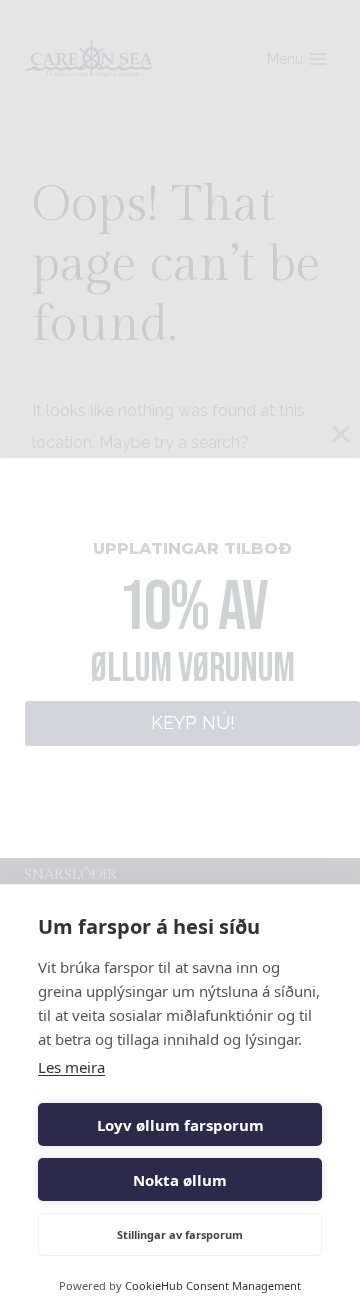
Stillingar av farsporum (180, 1234)
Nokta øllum (180, 1180)
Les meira (71, 1067)
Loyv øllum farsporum (180, 1125)
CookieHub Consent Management (213, 1285)
